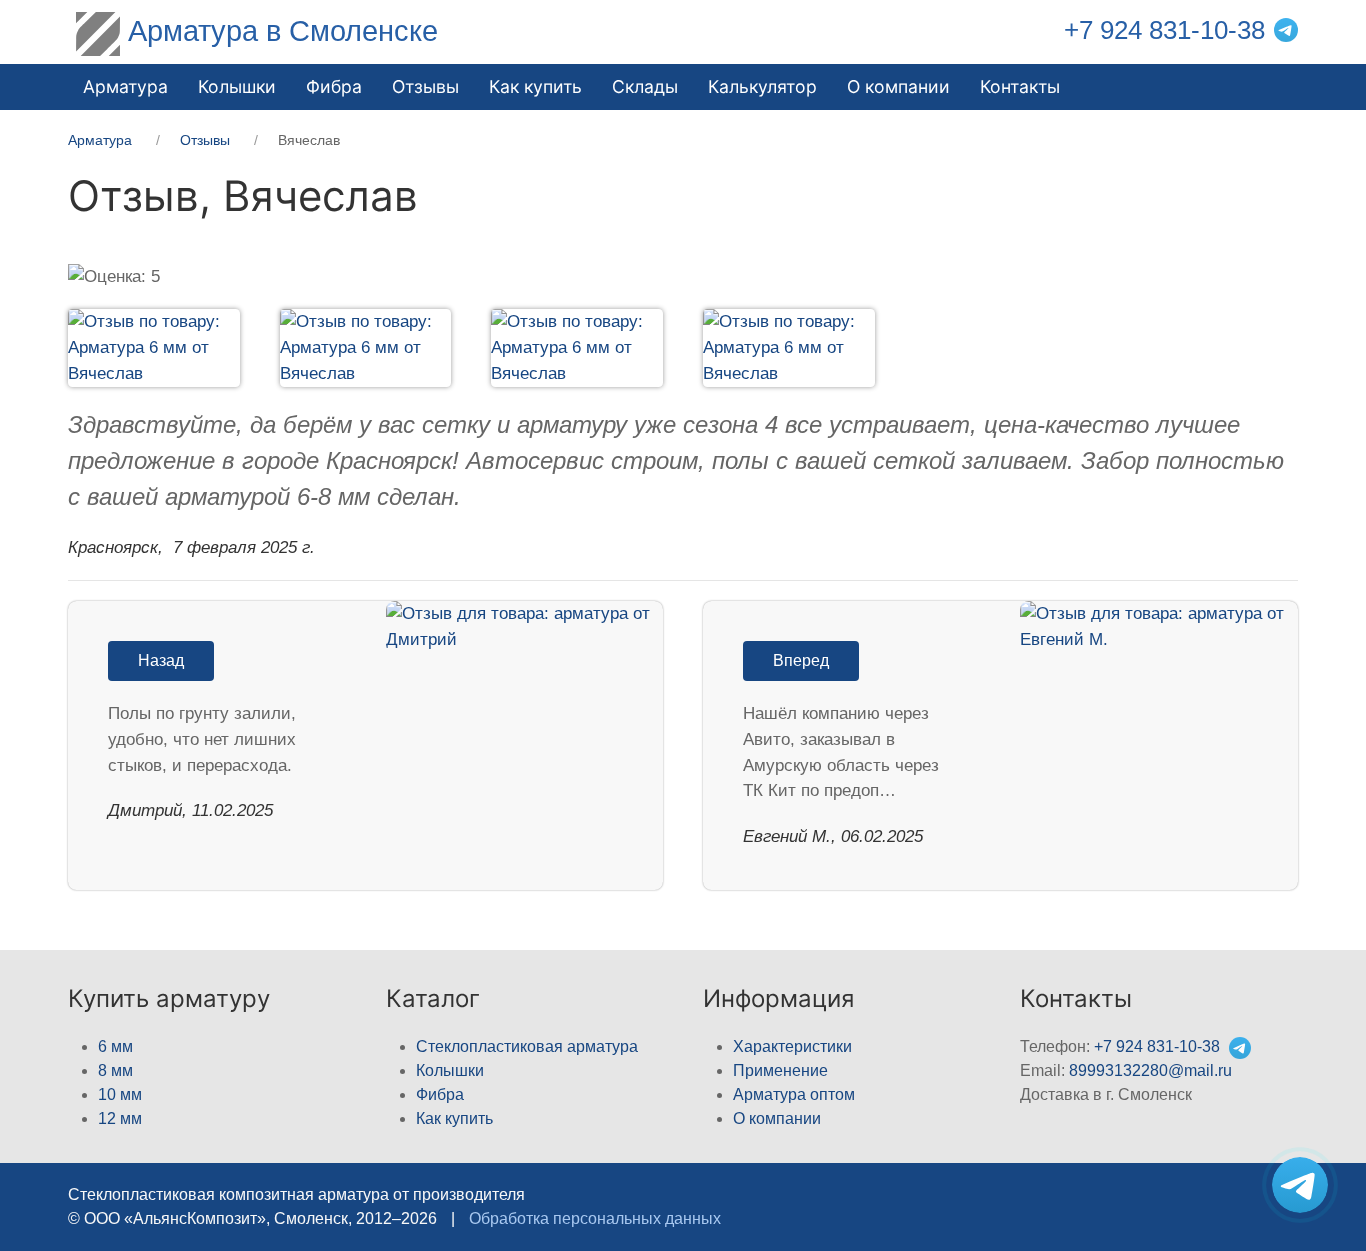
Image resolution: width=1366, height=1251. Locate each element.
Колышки (450, 1070)
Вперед (801, 660)
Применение (780, 1070)
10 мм (120, 1094)
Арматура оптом (794, 1094)
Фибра (334, 86)
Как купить (454, 1118)
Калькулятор (762, 86)
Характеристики (792, 1046)
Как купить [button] (535, 86)
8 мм (115, 1070)
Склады (645, 86)
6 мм (115, 1046)
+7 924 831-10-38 (1164, 30)
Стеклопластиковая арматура (527, 1046)
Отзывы (425, 86)
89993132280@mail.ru (1150, 1070)
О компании (898, 86)
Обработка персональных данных (595, 1218)
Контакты (1020, 86)
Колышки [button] (237, 86)
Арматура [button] (125, 86)
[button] (134, 347)
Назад (161, 660)
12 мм (120, 1118)
